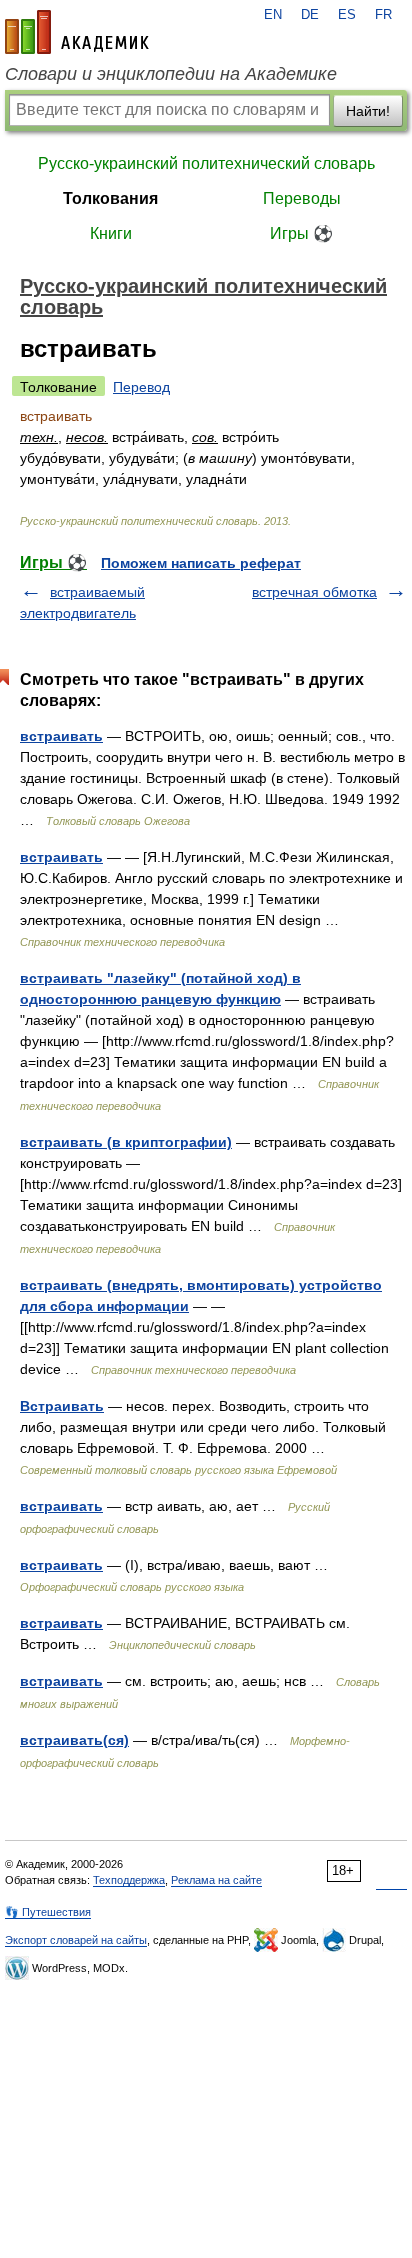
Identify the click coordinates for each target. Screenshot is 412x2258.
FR (383, 15)
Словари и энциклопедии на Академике (171, 74)
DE (310, 15)
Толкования (110, 198)
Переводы (302, 198)
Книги (111, 233)
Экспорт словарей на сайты (76, 1940)
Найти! (368, 111)
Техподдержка (129, 1880)
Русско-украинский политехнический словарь (206, 163)
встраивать (61, 736)
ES (347, 15)
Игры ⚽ (301, 233)
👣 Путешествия (48, 1912)
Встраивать (62, 1406)
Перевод (141, 387)
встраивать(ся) (74, 1740)
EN (273, 15)
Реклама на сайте (216, 1880)
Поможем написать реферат (201, 563)
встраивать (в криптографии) (126, 1142)
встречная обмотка (314, 592)
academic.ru (77, 32)
